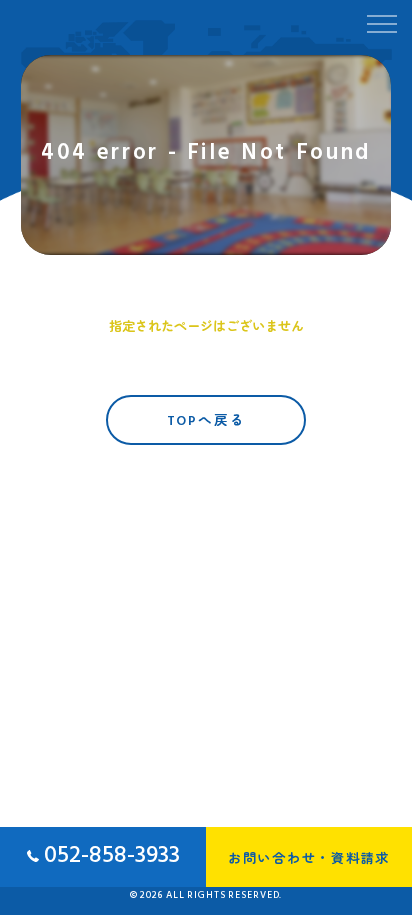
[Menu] (381, 22)
